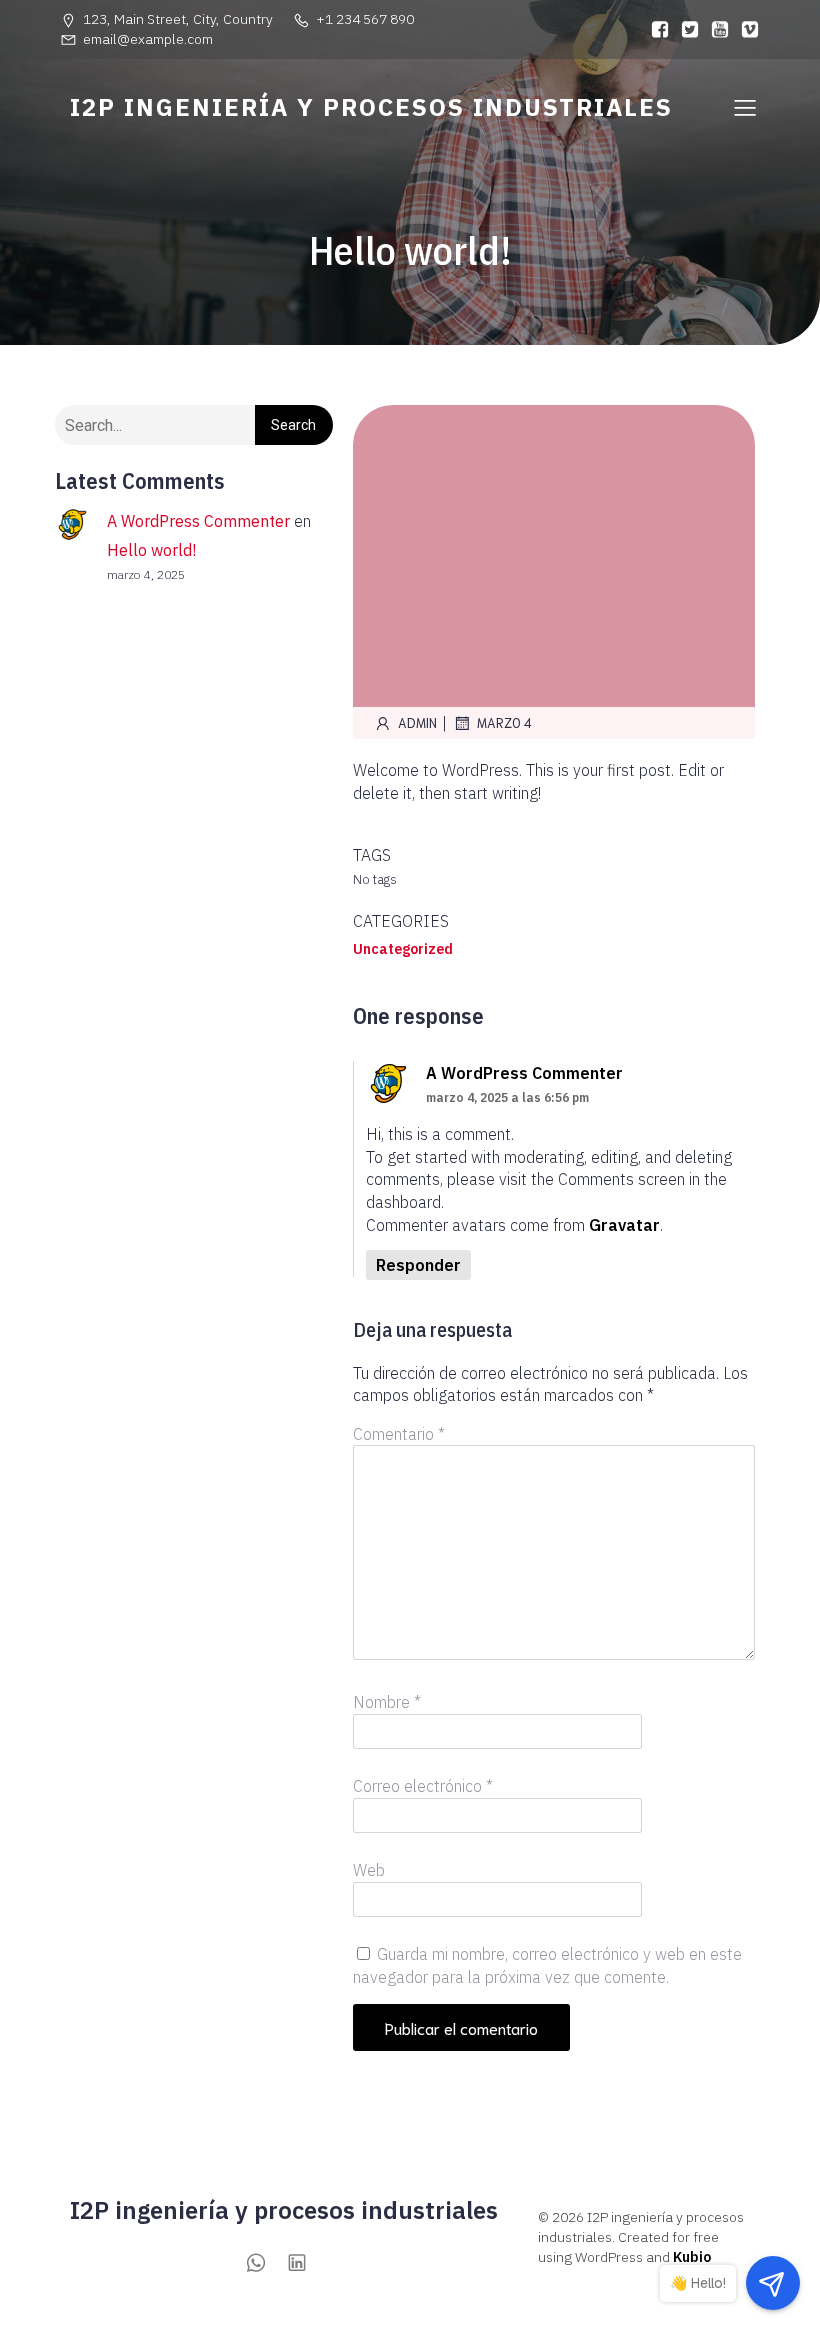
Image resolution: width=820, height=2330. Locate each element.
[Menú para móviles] (745, 107)
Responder (418, 1265)
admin (417, 722)
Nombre (387, 1702)
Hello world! (151, 550)
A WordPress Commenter (198, 521)
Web (369, 1870)
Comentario (399, 1434)
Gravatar (624, 1225)
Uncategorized (403, 949)
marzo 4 (504, 722)
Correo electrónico (423, 1786)
